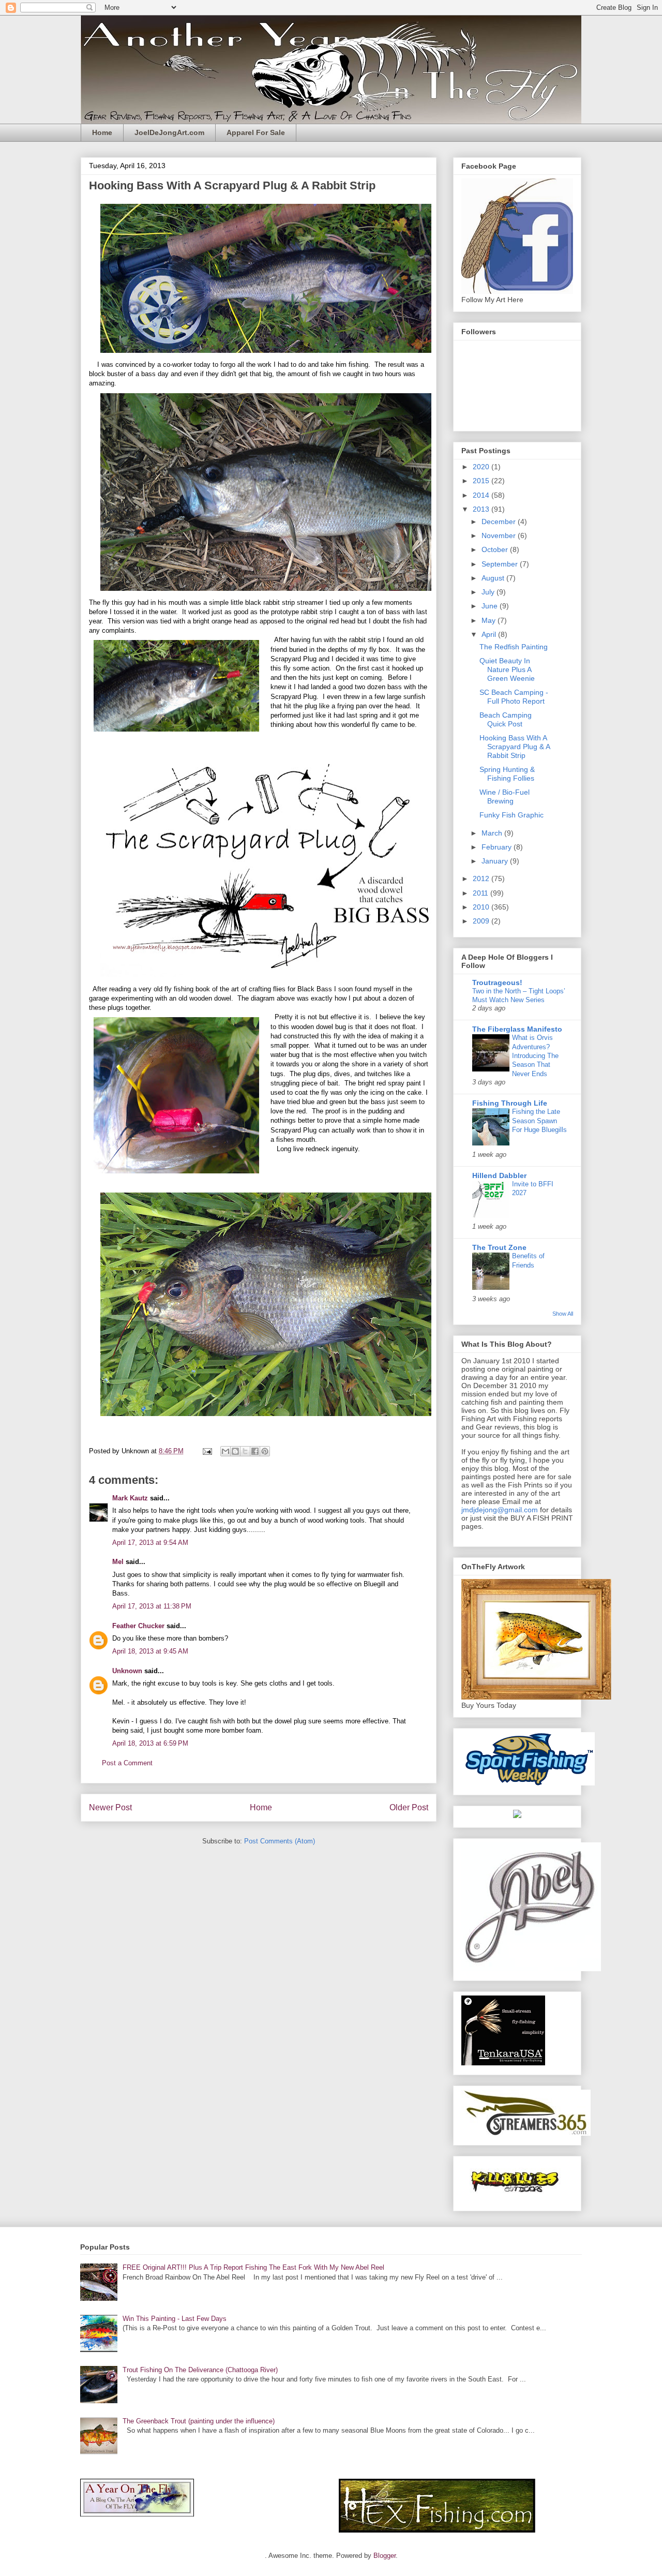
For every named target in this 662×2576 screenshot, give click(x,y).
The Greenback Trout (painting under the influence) (199, 2421)
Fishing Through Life (510, 1103)
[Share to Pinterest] (265, 1451)
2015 (482, 481)
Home (102, 132)
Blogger (385, 2556)
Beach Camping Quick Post (506, 719)
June (491, 606)
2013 (482, 509)
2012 (482, 878)
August (494, 578)
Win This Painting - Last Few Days (175, 2319)
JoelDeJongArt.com (169, 132)
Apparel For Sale (256, 132)
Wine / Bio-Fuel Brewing (505, 796)
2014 (482, 495)
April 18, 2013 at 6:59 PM (150, 1743)
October (496, 549)
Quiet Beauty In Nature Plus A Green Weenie (507, 669)
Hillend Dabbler (499, 1175)
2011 (482, 893)
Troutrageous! (497, 982)
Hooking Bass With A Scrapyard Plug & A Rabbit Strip (515, 747)
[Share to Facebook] (255, 1451)
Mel (118, 1562)
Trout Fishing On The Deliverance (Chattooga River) (200, 2370)
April (490, 634)
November (500, 535)
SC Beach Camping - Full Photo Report (514, 697)
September (501, 564)
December (500, 522)
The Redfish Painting (514, 647)
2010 (482, 907)
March (493, 833)
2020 (482, 467)
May (490, 620)
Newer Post (110, 1807)
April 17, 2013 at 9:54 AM (150, 1543)
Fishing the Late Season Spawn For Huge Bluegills (539, 1121)
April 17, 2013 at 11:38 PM (152, 1606)
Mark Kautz (130, 1498)
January (496, 861)
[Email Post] (207, 1451)
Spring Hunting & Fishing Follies (507, 774)
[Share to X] (245, 1451)
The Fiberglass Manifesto (517, 1029)
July (489, 592)
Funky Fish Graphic (511, 815)
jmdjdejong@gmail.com (500, 1510)
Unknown (127, 1671)
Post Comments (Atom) (280, 1841)
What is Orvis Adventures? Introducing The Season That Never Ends (535, 1055)
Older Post (409, 1807)
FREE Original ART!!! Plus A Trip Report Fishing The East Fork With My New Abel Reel (253, 2267)
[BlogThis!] (235, 1451)
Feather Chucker (138, 1626)
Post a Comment (127, 1763)
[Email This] (225, 1451)
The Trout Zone (499, 1247)
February (498, 847)
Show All (563, 1314)
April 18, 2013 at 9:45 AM (150, 1651)
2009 (482, 921)
